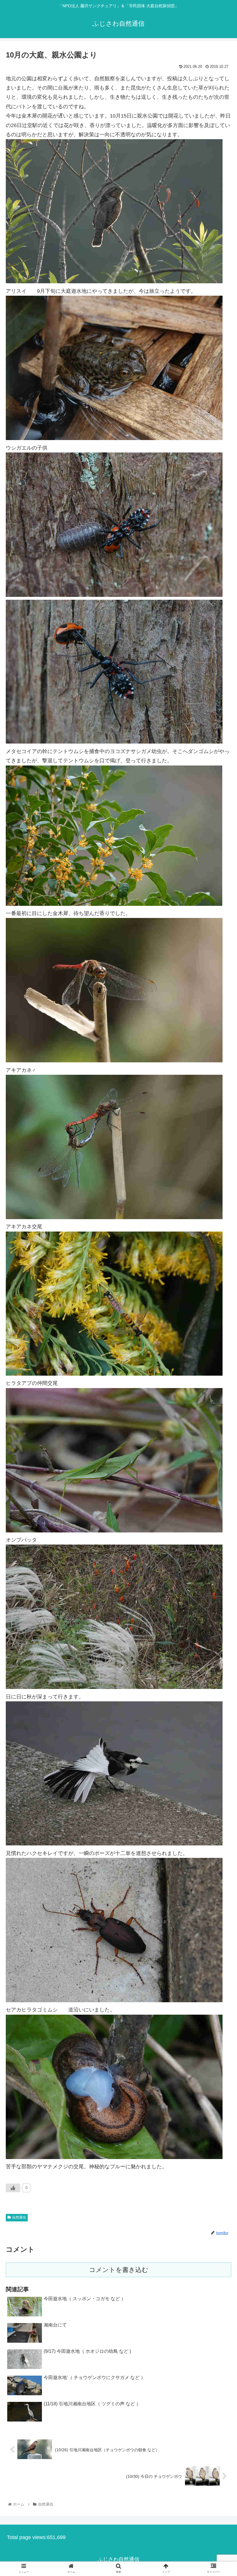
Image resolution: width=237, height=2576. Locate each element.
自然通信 (19, 2217)
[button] (219, 1299)
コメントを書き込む (119, 2270)
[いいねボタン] (13, 2188)
